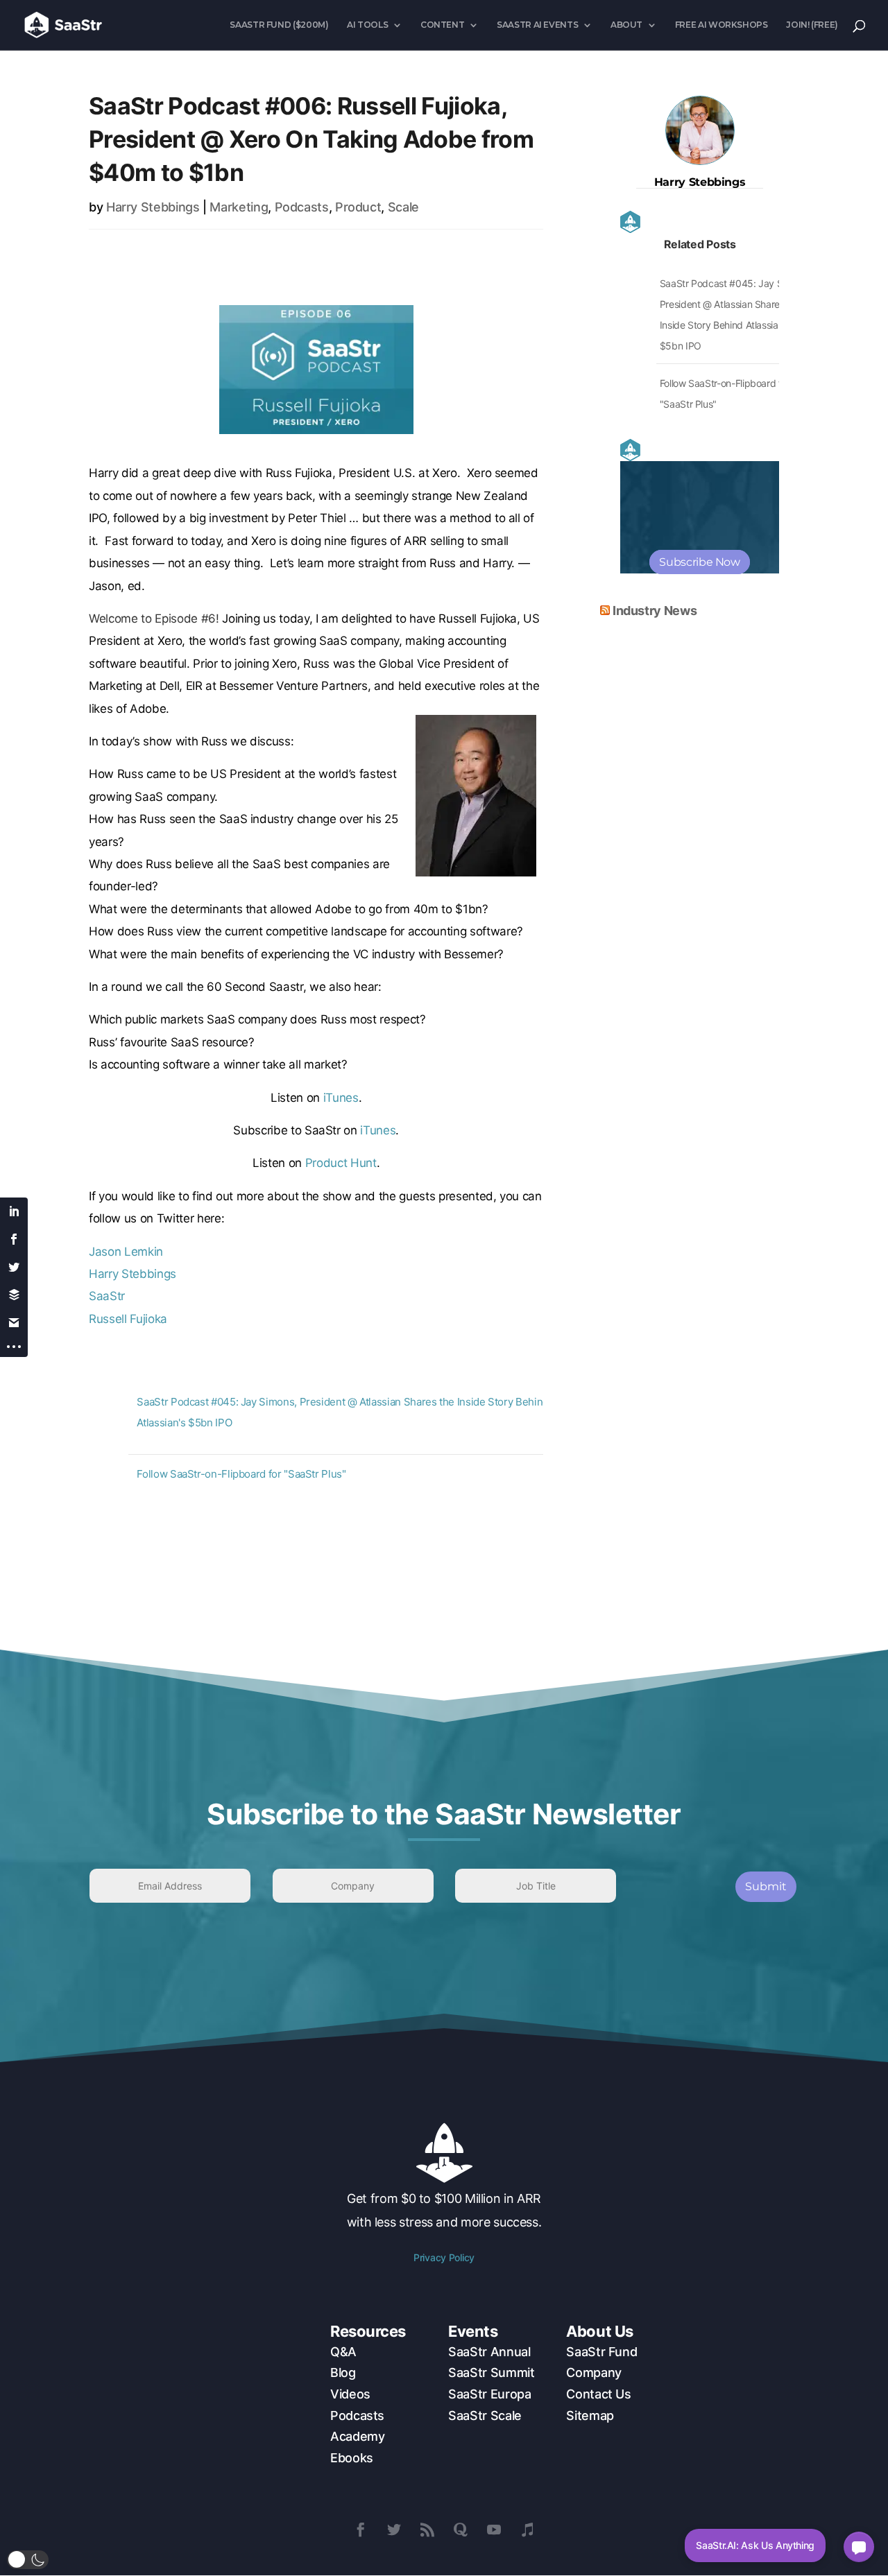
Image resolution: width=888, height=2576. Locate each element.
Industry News (655, 611)
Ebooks (352, 2458)
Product (358, 207)
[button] (28, 2560)
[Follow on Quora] (461, 2530)
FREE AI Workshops (721, 25)
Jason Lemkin (126, 1252)
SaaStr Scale (485, 2415)
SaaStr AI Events (537, 25)
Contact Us (598, 2394)
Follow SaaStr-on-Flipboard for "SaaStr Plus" (241, 1474)
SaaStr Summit (491, 2372)
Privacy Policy (444, 2257)
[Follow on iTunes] (527, 2530)
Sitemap (590, 2415)
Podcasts (302, 207)
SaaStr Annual (489, 2352)
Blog (343, 2372)
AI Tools (367, 25)
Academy (357, 2436)
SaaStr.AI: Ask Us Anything (755, 2545)
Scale (403, 207)
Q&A (343, 2352)
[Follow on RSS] (427, 2530)
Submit (766, 1886)
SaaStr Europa (489, 2394)
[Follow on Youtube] (494, 2530)
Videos (350, 2394)
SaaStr (107, 1296)
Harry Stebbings (153, 207)
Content (442, 25)
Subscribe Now (699, 562)
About (626, 25)
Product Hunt (341, 1163)
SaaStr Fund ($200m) (279, 25)
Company (594, 2372)
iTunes (341, 1098)
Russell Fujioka (128, 1319)
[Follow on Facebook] (361, 2530)
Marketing (239, 207)
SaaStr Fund (601, 2352)
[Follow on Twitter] (394, 2530)
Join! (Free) (812, 25)
